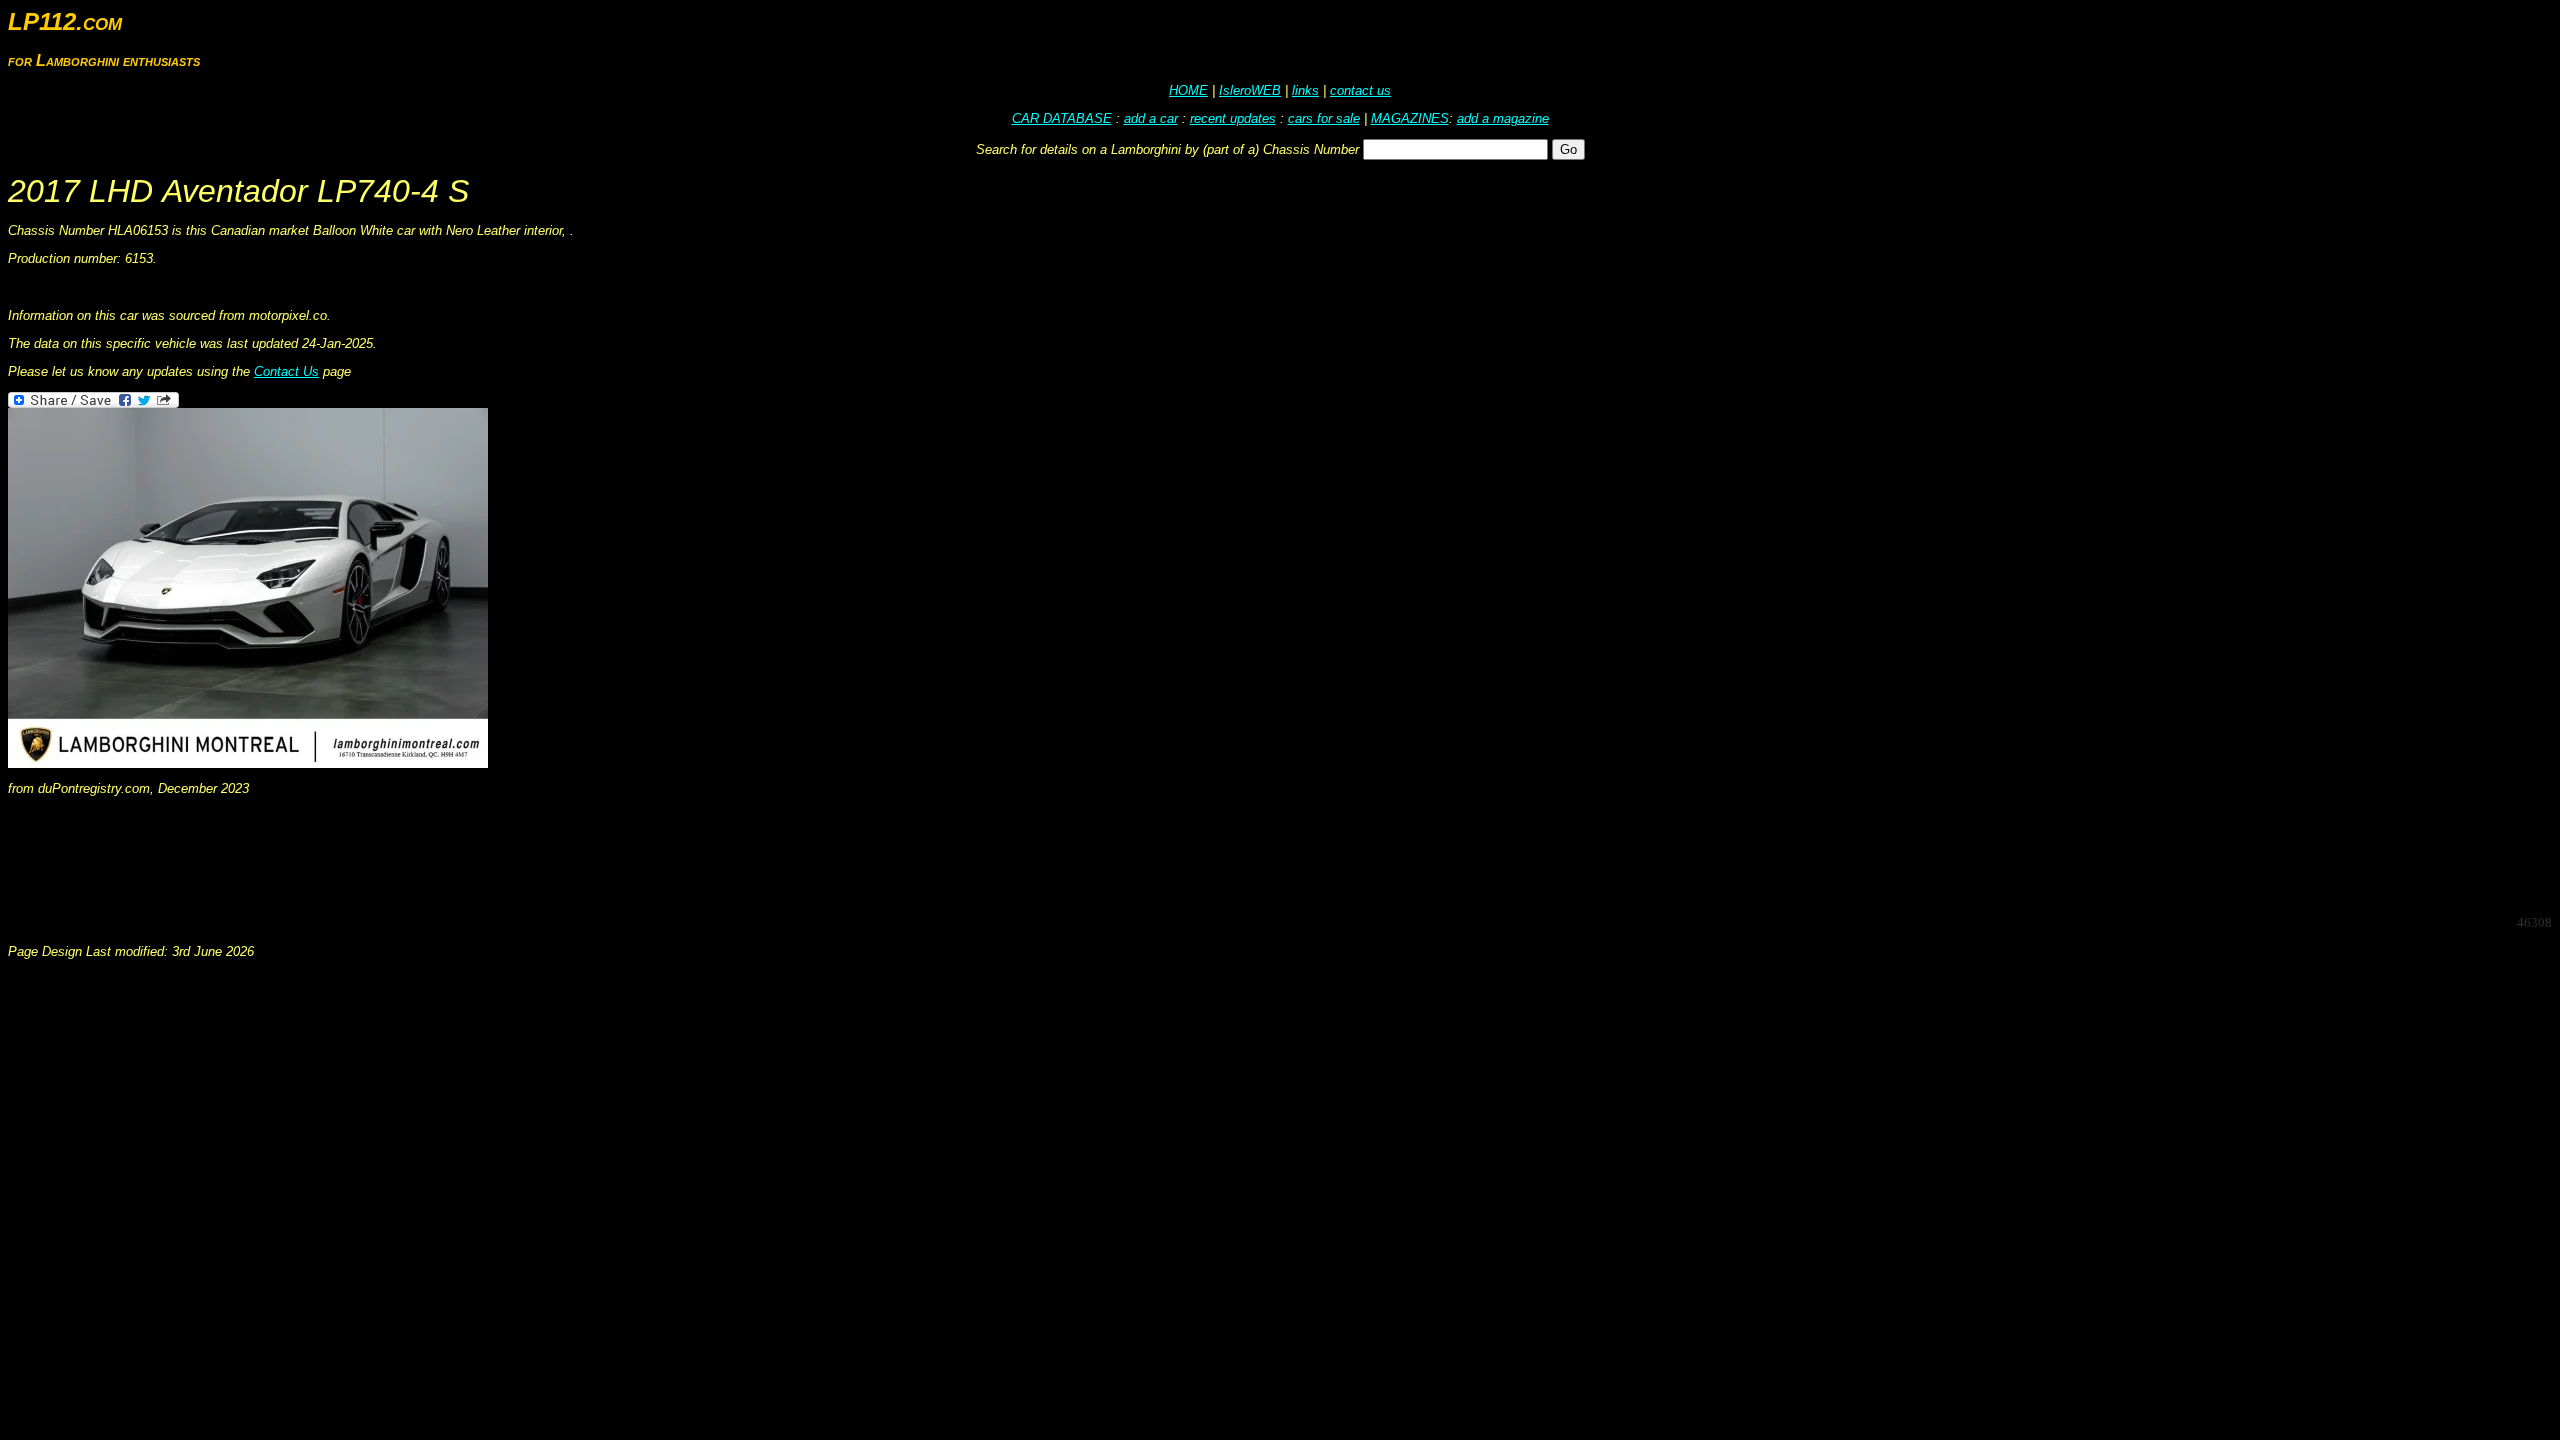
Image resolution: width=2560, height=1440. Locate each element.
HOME (1188, 90)
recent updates (1233, 118)
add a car (1151, 118)
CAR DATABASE (1062, 118)
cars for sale (1324, 118)
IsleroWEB (1250, 90)
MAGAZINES (1410, 118)
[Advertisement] (372, 854)
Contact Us (286, 371)
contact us (1360, 90)
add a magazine (1503, 118)
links (1305, 90)
